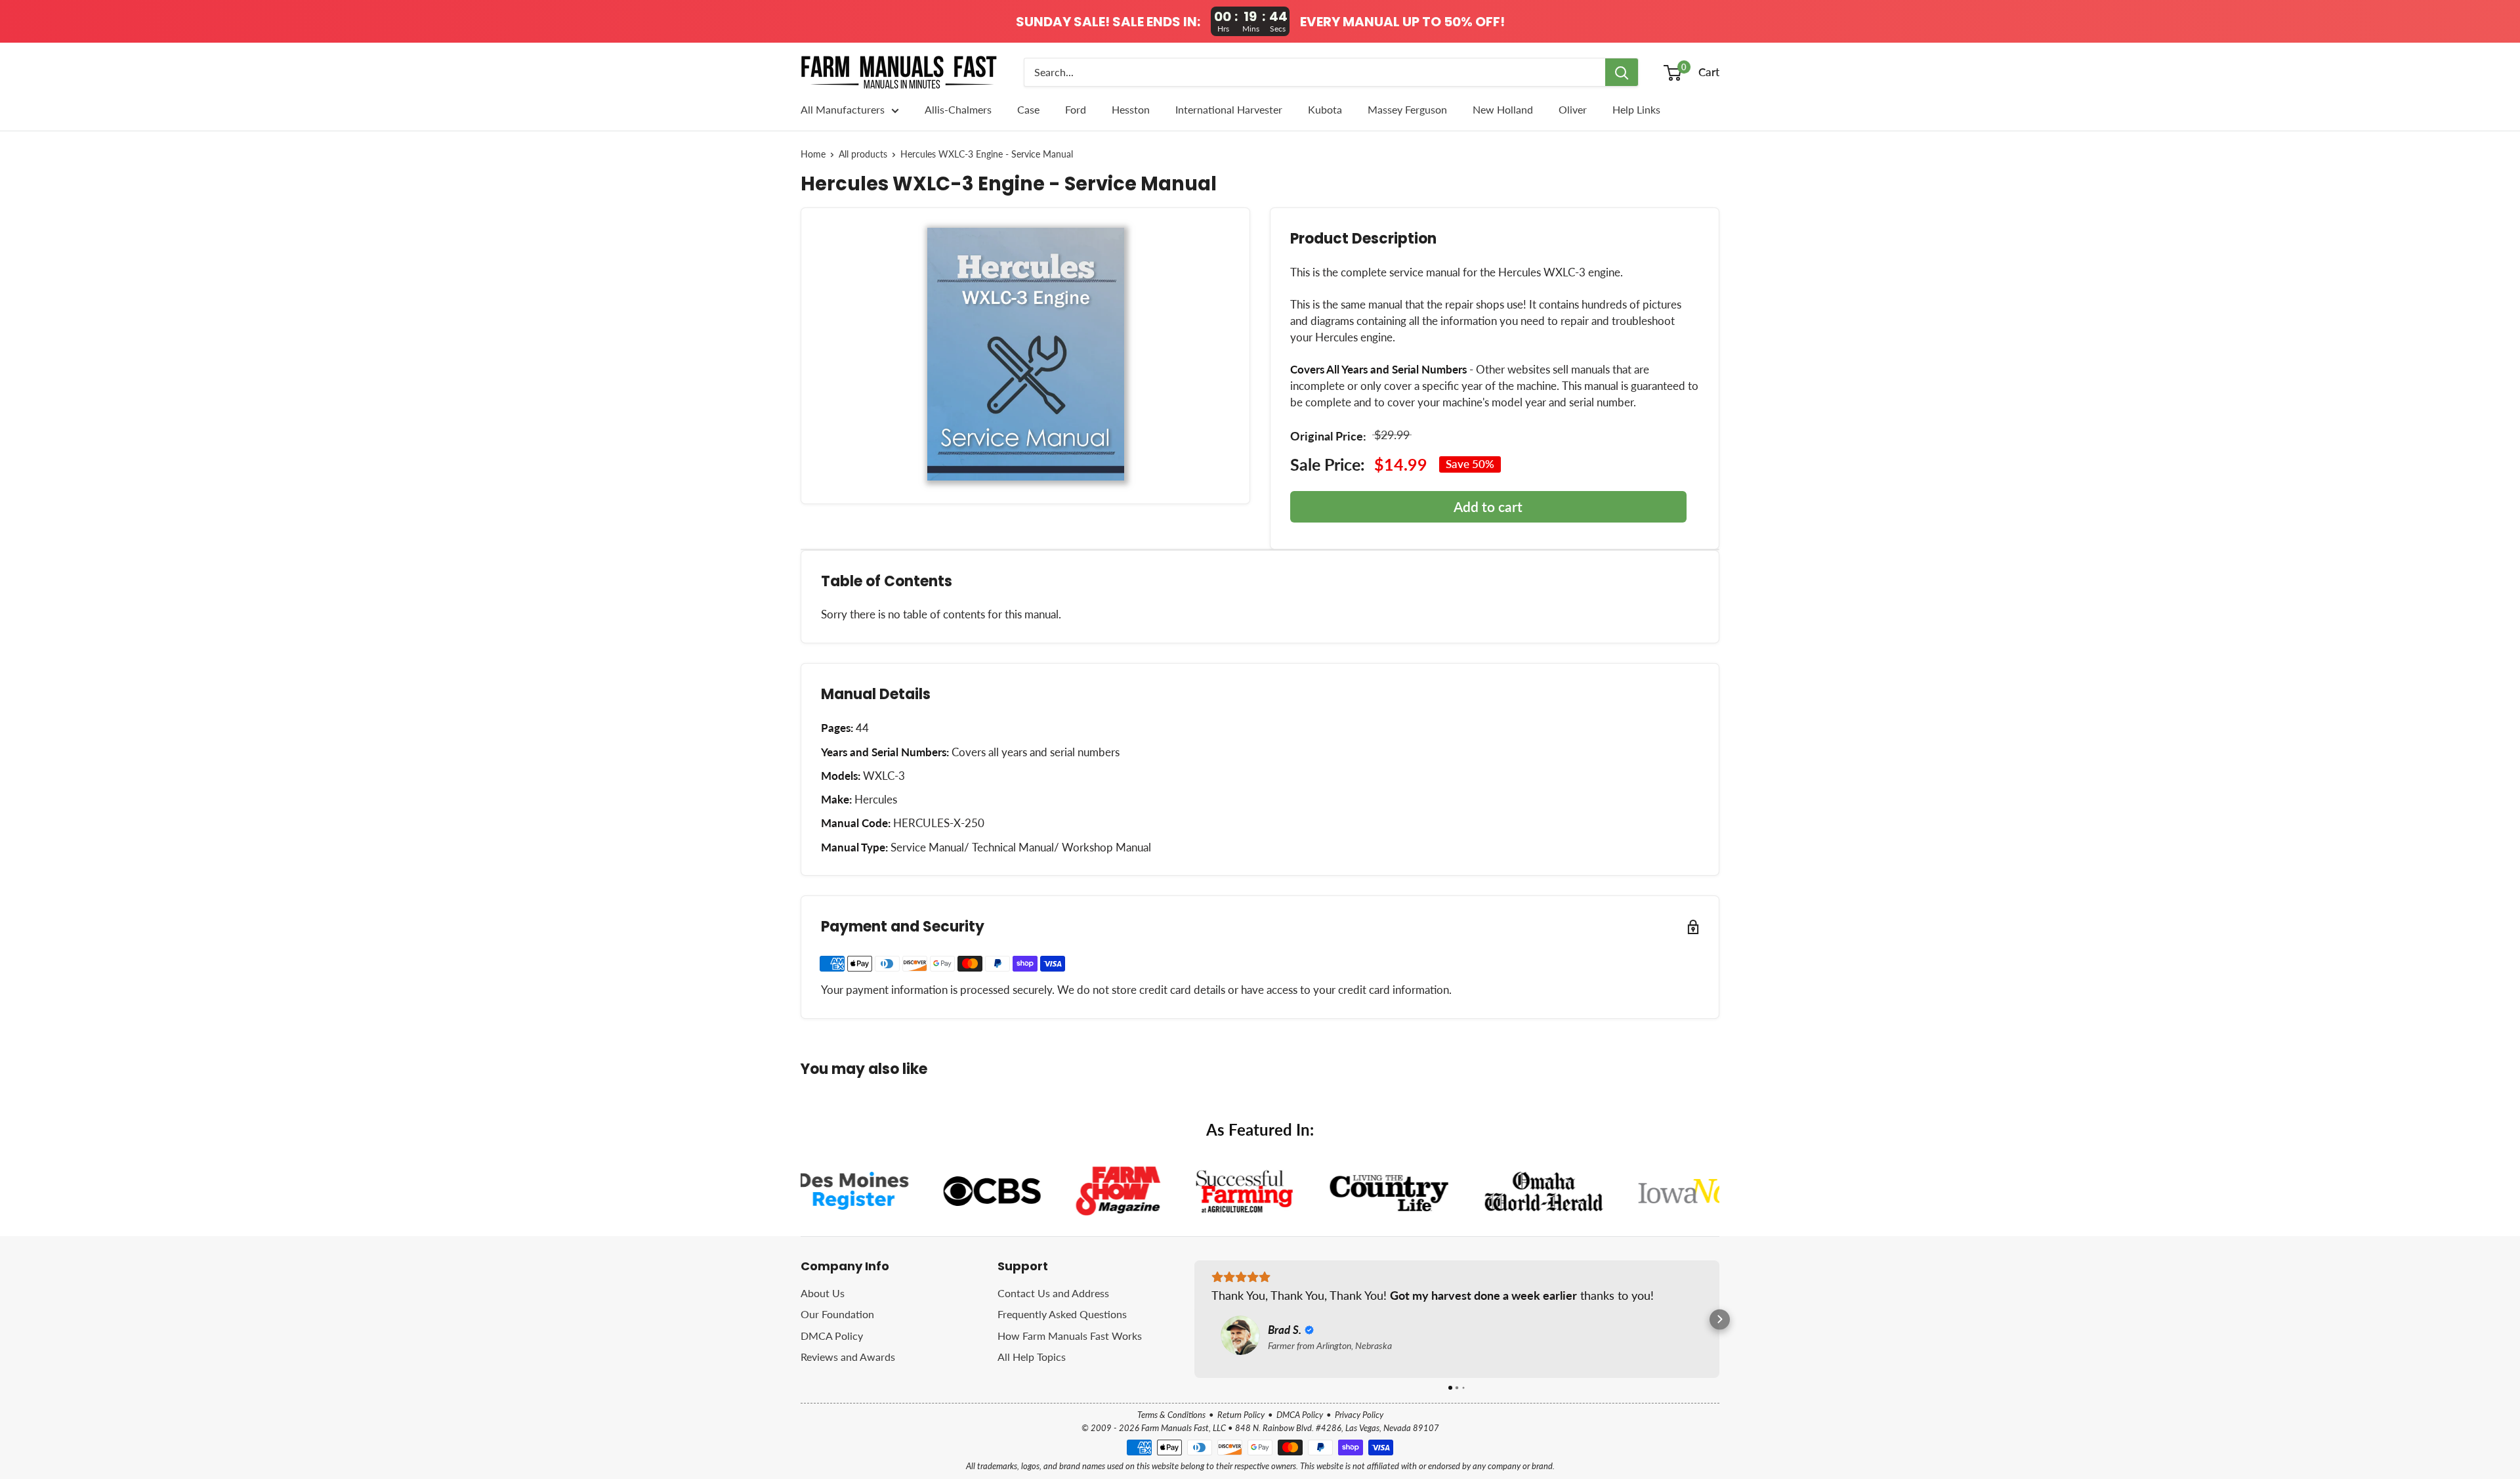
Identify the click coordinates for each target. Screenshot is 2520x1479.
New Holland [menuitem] (1503, 109)
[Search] (1622, 72)
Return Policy (1241, 1415)
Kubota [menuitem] (1325, 109)
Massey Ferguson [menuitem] (1407, 109)
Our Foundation (837, 1314)
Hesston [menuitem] (1131, 109)
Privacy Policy (1359, 1415)
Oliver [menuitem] (1573, 109)
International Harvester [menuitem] (1229, 109)
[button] (1195, 1319)
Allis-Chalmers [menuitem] (958, 109)
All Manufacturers (843, 109)
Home (813, 154)
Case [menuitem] (1028, 109)
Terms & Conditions (1171, 1415)
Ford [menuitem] (1076, 109)
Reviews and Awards (848, 1357)
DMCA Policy (832, 1336)
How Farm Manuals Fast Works (1070, 1336)
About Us (823, 1293)
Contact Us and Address (1053, 1293)
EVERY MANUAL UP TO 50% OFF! (1402, 22)
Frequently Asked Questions (1062, 1314)
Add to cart (1488, 506)
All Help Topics (1032, 1357)
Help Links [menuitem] (1636, 109)
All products (863, 154)
